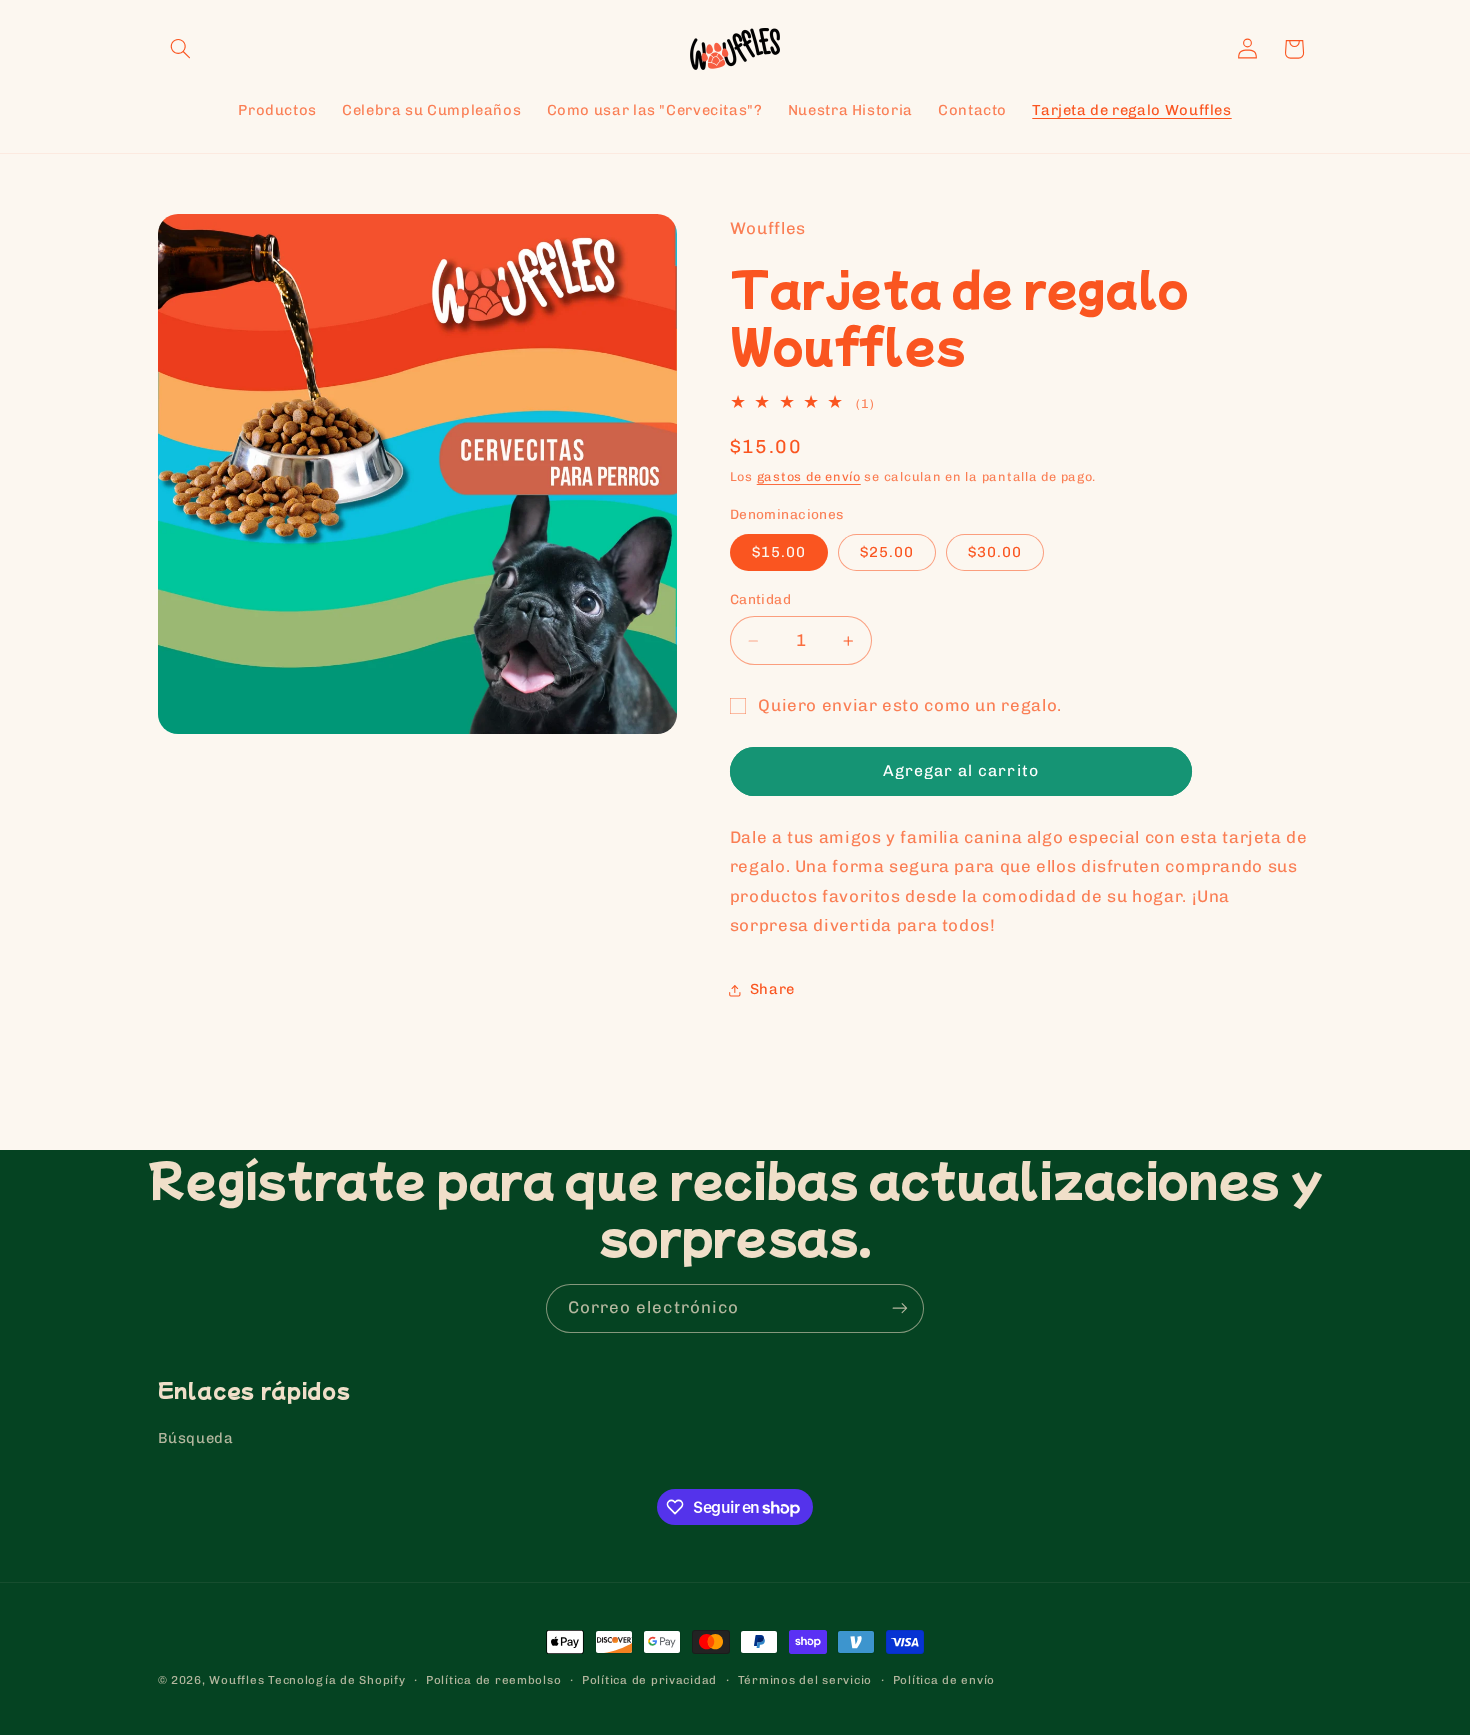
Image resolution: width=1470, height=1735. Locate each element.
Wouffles (236, 1680)
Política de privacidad (649, 1680)
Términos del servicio (805, 1680)
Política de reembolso (493, 1680)
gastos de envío (809, 477)
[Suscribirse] (900, 1308)
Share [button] (772, 990)
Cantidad (760, 600)
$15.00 (779, 553)
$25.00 (887, 553)
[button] (181, 49)
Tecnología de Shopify (336, 1680)
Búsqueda (196, 1439)
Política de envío (944, 1680)
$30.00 (995, 553)
